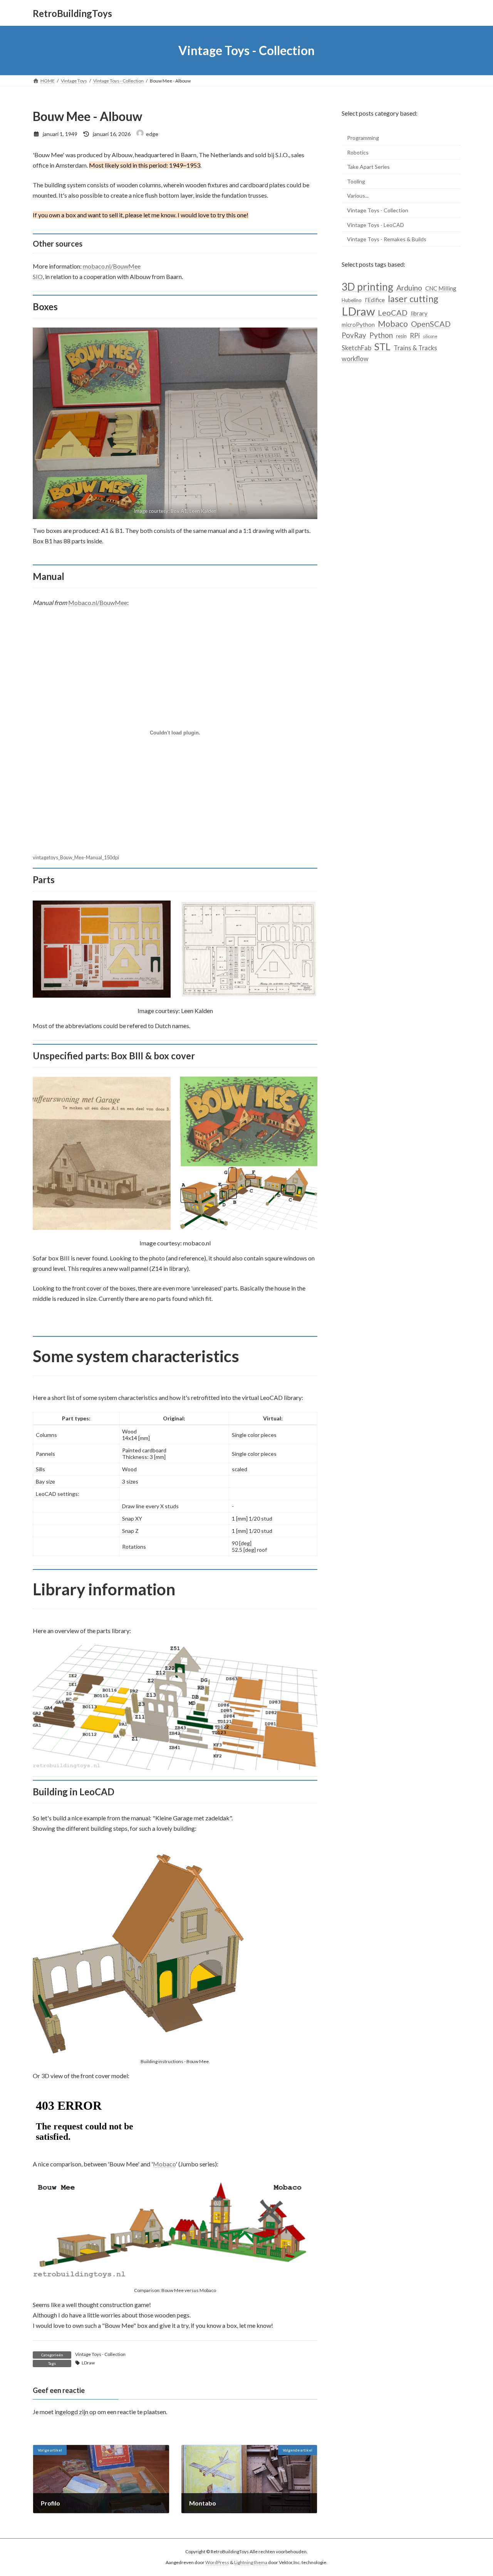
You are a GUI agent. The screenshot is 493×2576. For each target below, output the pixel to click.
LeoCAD (393, 313)
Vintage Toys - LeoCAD (376, 225)
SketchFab (356, 348)
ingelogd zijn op (75, 2412)
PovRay (354, 335)
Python (381, 335)
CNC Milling (441, 288)
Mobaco (164, 2164)
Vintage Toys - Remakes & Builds (387, 239)
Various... (358, 196)
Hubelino (352, 301)
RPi (415, 335)
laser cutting (413, 299)
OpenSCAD (431, 324)
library (419, 313)
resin (401, 336)
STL (382, 347)
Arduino (409, 288)
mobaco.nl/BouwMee (112, 266)
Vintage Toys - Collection (100, 2354)
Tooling (356, 181)
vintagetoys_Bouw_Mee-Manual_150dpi (76, 857)
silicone (430, 336)
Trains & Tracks (415, 348)
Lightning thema (251, 2563)
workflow (355, 359)
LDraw (88, 2363)
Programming (363, 138)
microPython (358, 324)
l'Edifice (375, 300)
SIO (38, 276)
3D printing (367, 287)
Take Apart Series (368, 167)
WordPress (217, 2563)
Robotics (358, 152)
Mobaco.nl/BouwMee (98, 602)
